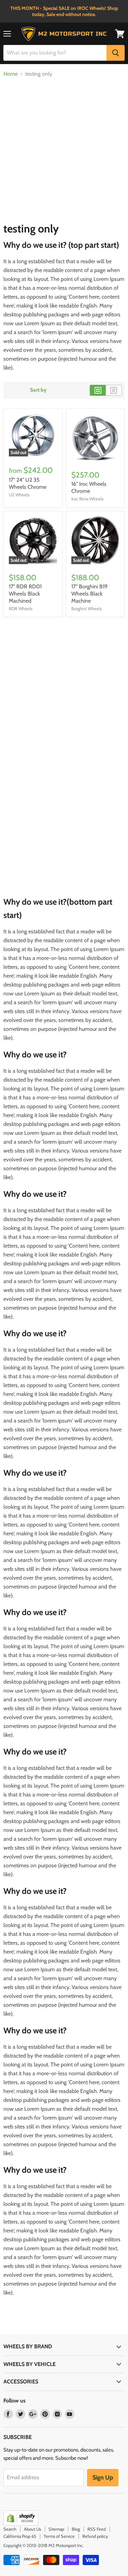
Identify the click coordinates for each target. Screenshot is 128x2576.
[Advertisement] (64, 148)
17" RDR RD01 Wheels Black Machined (25, 594)
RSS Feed (97, 2529)
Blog (76, 2529)
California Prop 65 (20, 2536)
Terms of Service (59, 2536)
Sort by (38, 390)
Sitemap (56, 2529)
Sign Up (103, 2477)
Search (10, 2529)
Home (11, 74)
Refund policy (95, 2536)
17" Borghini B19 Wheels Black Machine (89, 594)
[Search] (116, 53)
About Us (32, 2529)
